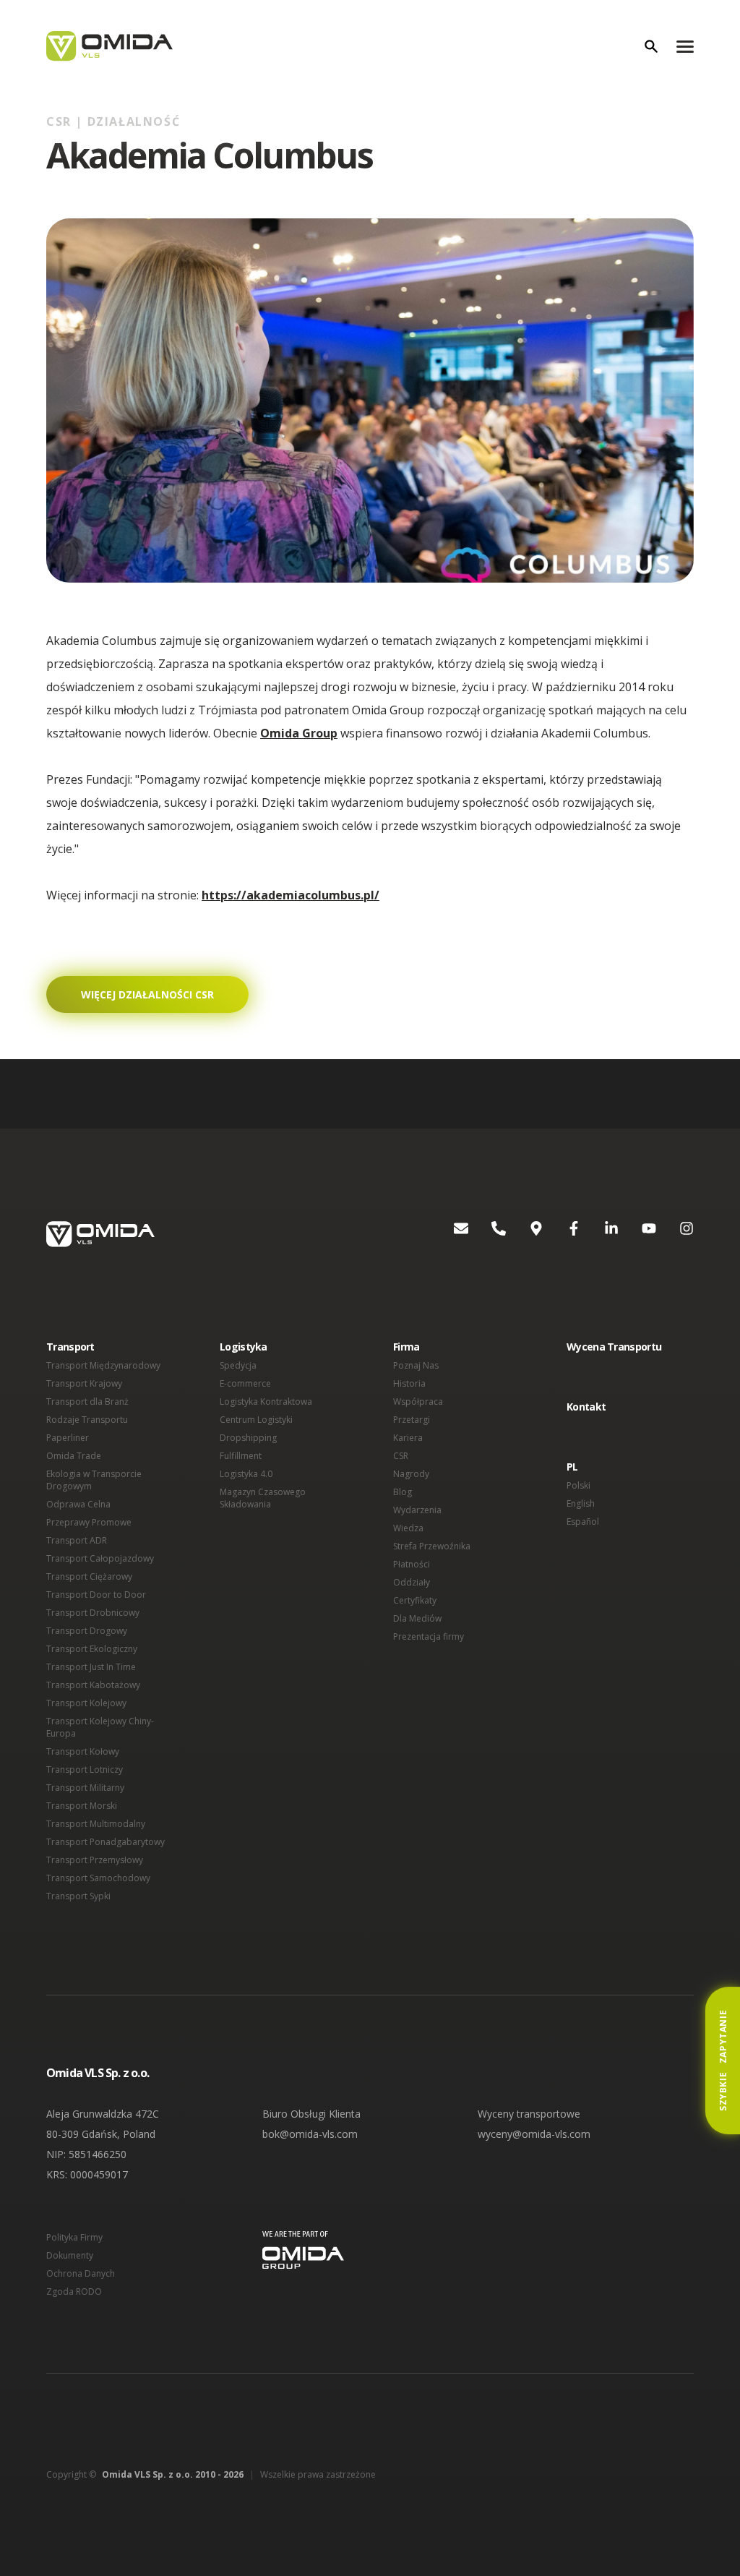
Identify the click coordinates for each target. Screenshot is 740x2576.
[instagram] (675, 1234)
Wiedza (408, 1528)
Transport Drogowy (87, 1631)
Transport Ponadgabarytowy (106, 1842)
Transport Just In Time (91, 1667)
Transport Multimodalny (96, 1824)
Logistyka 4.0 (246, 1474)
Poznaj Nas (416, 1365)
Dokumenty (70, 2255)
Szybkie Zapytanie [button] (723, 2061)
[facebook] (562, 1234)
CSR (401, 1456)
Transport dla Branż (87, 1402)
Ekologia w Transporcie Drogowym (94, 1480)
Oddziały (412, 1582)
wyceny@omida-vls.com (534, 2134)
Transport (70, 1347)
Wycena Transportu (614, 1347)
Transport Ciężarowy (89, 1576)
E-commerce (245, 1383)
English (581, 1503)
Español (583, 1522)
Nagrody (411, 1474)
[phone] (487, 1234)
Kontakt (586, 1407)
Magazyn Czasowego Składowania (263, 1498)
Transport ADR (77, 1540)
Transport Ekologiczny (92, 1649)
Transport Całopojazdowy (100, 1558)
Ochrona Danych (81, 2273)
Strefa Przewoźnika (432, 1546)
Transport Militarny (85, 1788)
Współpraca (418, 1402)
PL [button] (572, 1467)
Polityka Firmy (74, 2237)
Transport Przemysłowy (95, 1860)
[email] (449, 1234)
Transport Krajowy (84, 1383)
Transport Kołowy (83, 1751)
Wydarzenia (417, 1510)
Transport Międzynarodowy (103, 1365)
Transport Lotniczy (85, 1770)
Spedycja (238, 1365)
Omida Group (299, 733)
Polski (578, 1485)
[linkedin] (600, 1234)
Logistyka (244, 1347)
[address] (525, 1234)
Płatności (412, 1564)
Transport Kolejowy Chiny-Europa (100, 1727)
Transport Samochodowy (98, 1878)
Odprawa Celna (78, 1504)
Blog (403, 1492)
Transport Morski (82, 1806)
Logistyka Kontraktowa (266, 1402)
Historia (409, 1383)
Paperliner (68, 1438)
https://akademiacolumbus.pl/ (291, 895)
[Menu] (685, 46)
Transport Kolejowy (86, 1703)
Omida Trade (74, 1456)
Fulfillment (241, 1456)
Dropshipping (248, 1438)
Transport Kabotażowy (93, 1685)
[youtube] (637, 1234)
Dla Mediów (417, 1618)
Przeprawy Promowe (89, 1522)
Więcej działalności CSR (147, 994)
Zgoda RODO (74, 2292)
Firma (406, 1347)
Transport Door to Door (96, 1595)
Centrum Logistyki (256, 1420)
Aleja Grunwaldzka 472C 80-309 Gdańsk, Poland (103, 2124)
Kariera (408, 1438)
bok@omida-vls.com (310, 2134)
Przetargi (412, 1420)
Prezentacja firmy (429, 1636)
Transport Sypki (78, 1896)
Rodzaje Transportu (87, 1420)
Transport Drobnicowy (93, 1613)
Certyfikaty (415, 1600)
